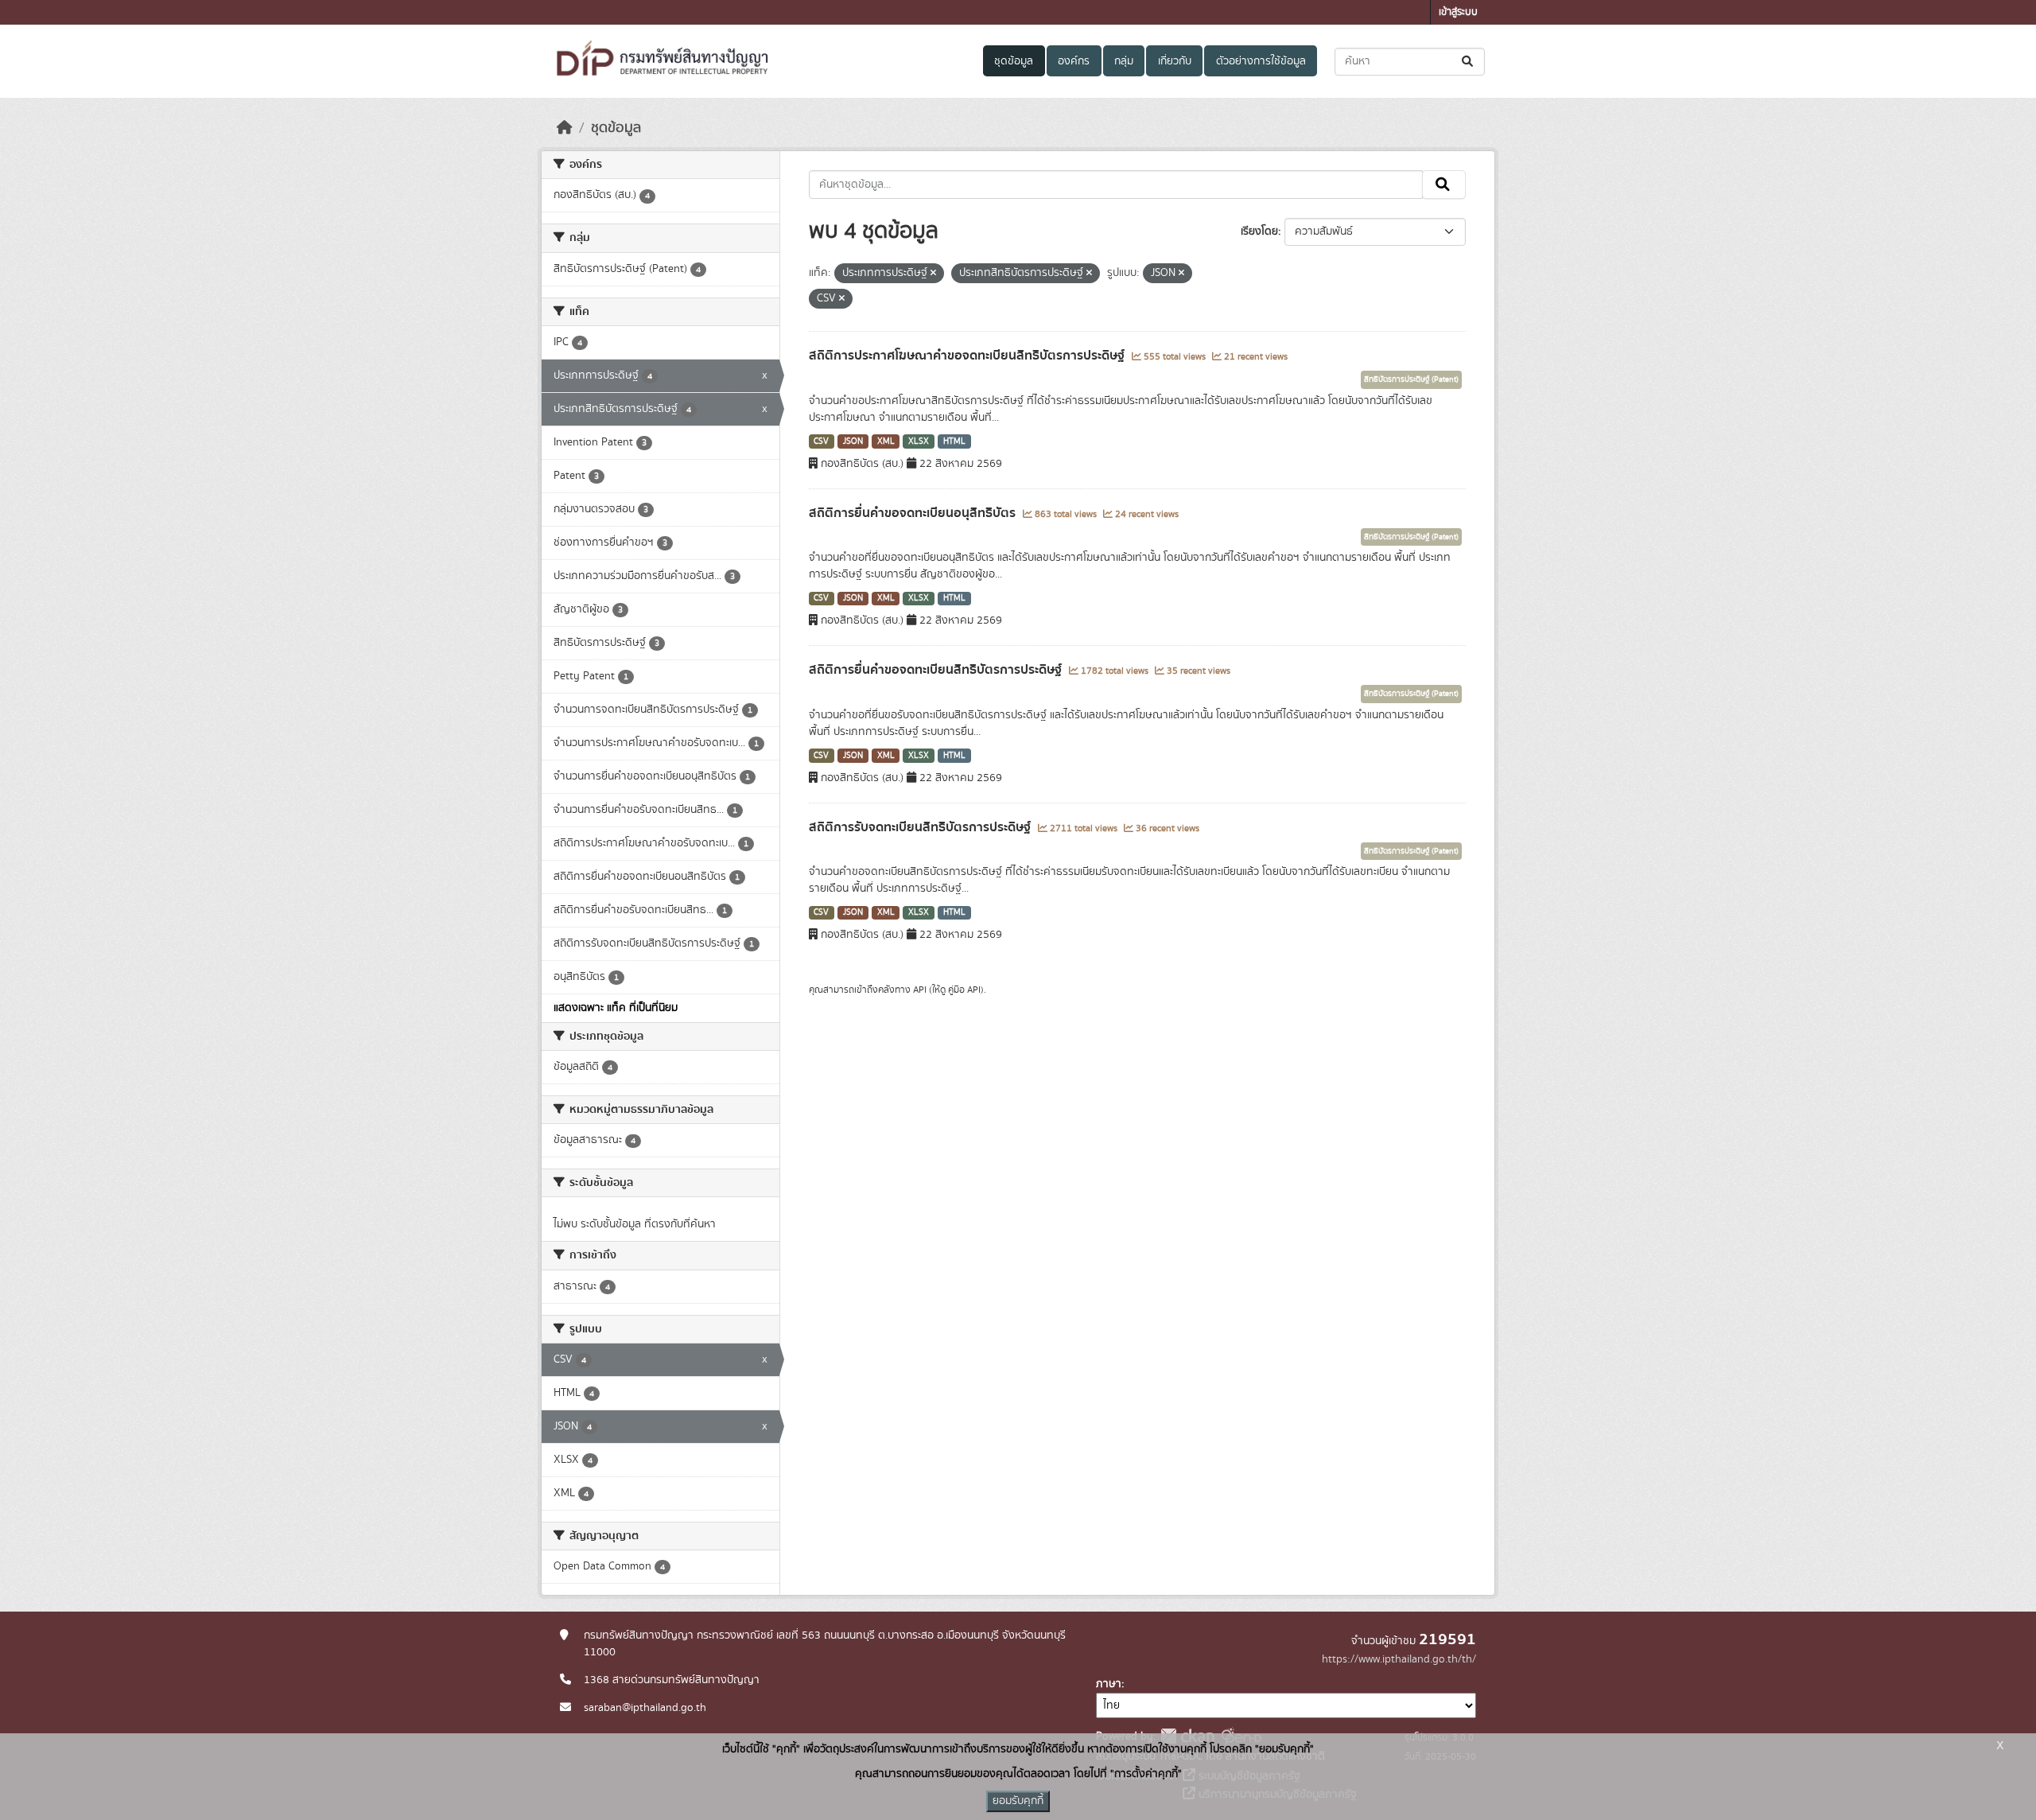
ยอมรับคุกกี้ (1018, 1801)
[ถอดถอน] (933, 274)
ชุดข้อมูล (1014, 61)
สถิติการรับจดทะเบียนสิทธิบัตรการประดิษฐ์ (921, 827)
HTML (954, 441)
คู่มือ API (964, 990)
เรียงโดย (1259, 231)
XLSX (919, 441)
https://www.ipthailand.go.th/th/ (1399, 1659)
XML (886, 441)
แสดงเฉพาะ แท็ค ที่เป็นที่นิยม (616, 1008)
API (920, 990)
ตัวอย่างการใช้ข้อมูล (1261, 61)
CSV (821, 441)
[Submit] (1469, 62)
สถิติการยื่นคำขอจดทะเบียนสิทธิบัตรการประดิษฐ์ (937, 670)
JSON (853, 441)
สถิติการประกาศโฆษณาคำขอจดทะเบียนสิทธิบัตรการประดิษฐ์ (968, 356)
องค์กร (1074, 61)
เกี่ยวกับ (1175, 61)
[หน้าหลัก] (565, 128)
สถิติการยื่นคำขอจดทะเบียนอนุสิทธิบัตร (914, 513)
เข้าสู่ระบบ (1458, 12)
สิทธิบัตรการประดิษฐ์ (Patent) (1411, 379)
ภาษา (1109, 1684)
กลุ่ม (1124, 61)
